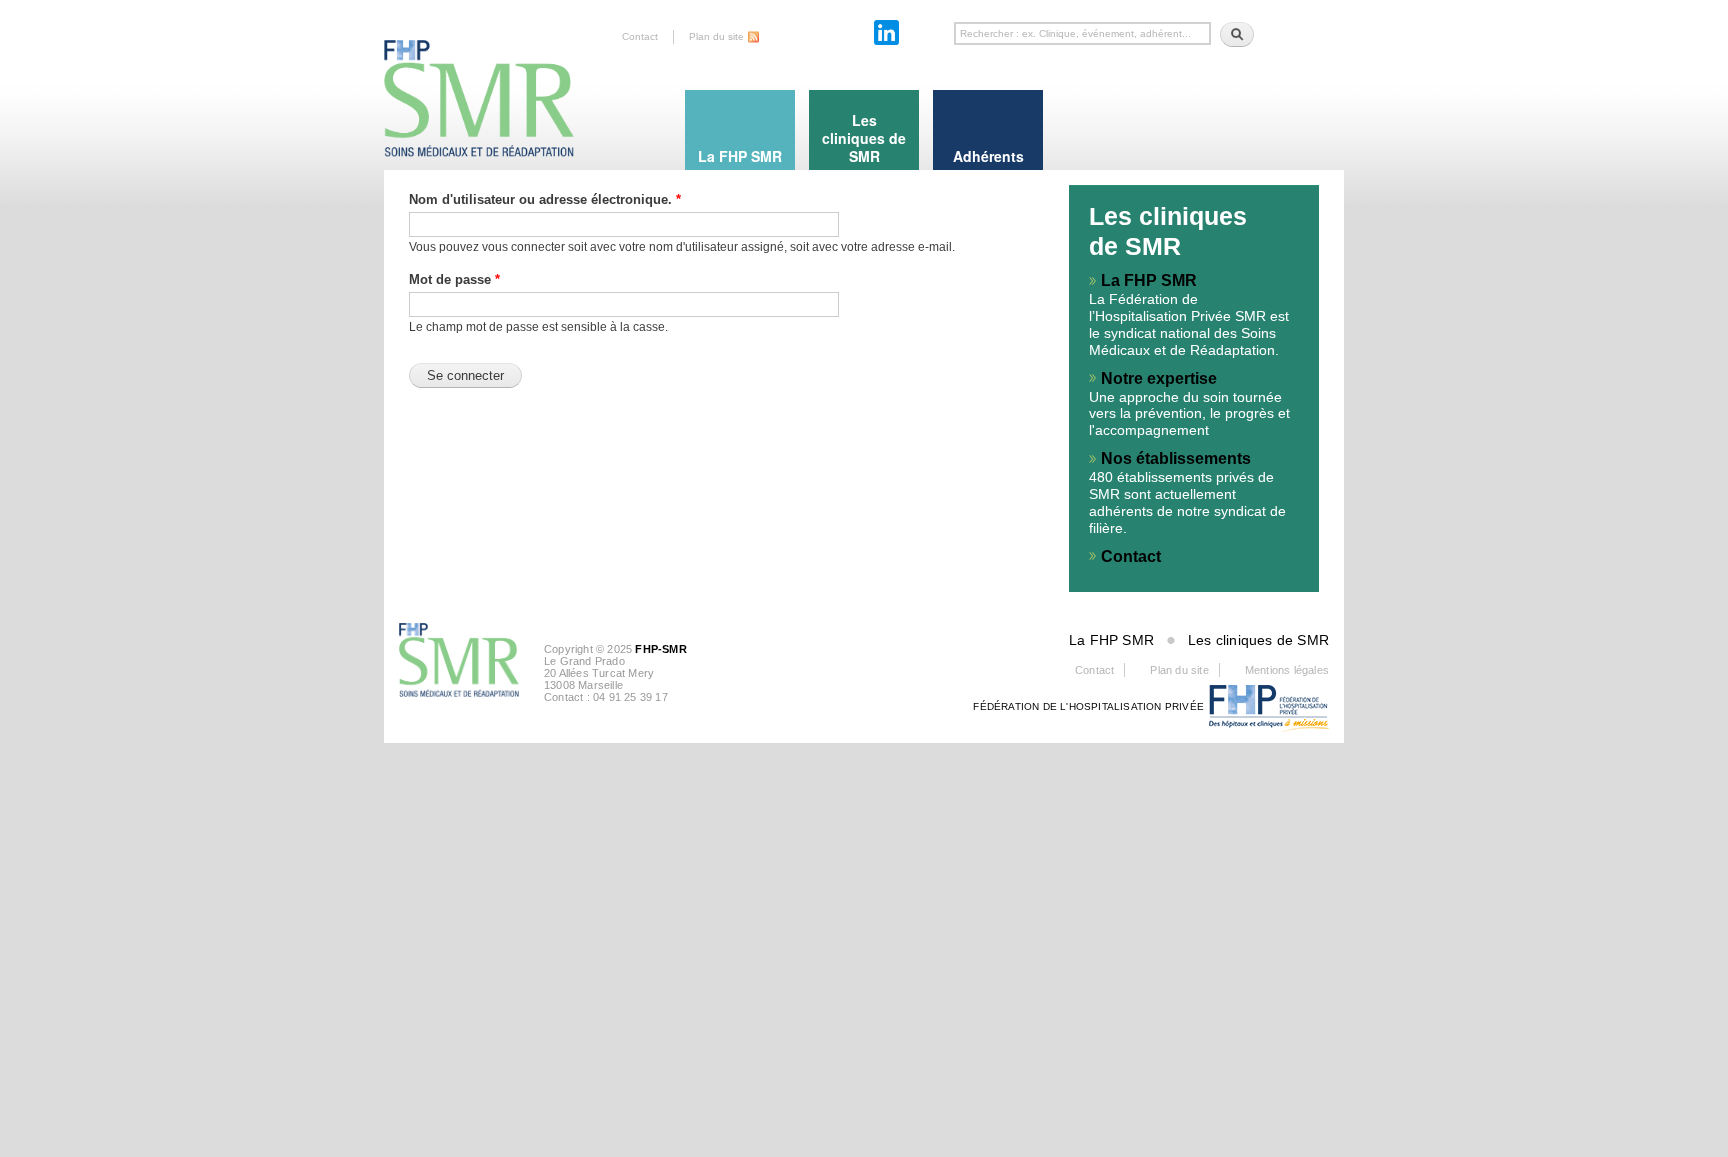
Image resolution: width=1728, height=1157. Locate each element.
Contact (640, 36)
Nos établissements (1176, 458)
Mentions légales (1287, 670)
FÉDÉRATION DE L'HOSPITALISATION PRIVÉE (1088, 706)
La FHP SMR (1149, 280)
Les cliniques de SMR (1258, 640)
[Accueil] (479, 80)
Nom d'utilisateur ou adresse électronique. (545, 199)
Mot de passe (454, 279)
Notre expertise (1159, 378)
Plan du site (716, 36)
